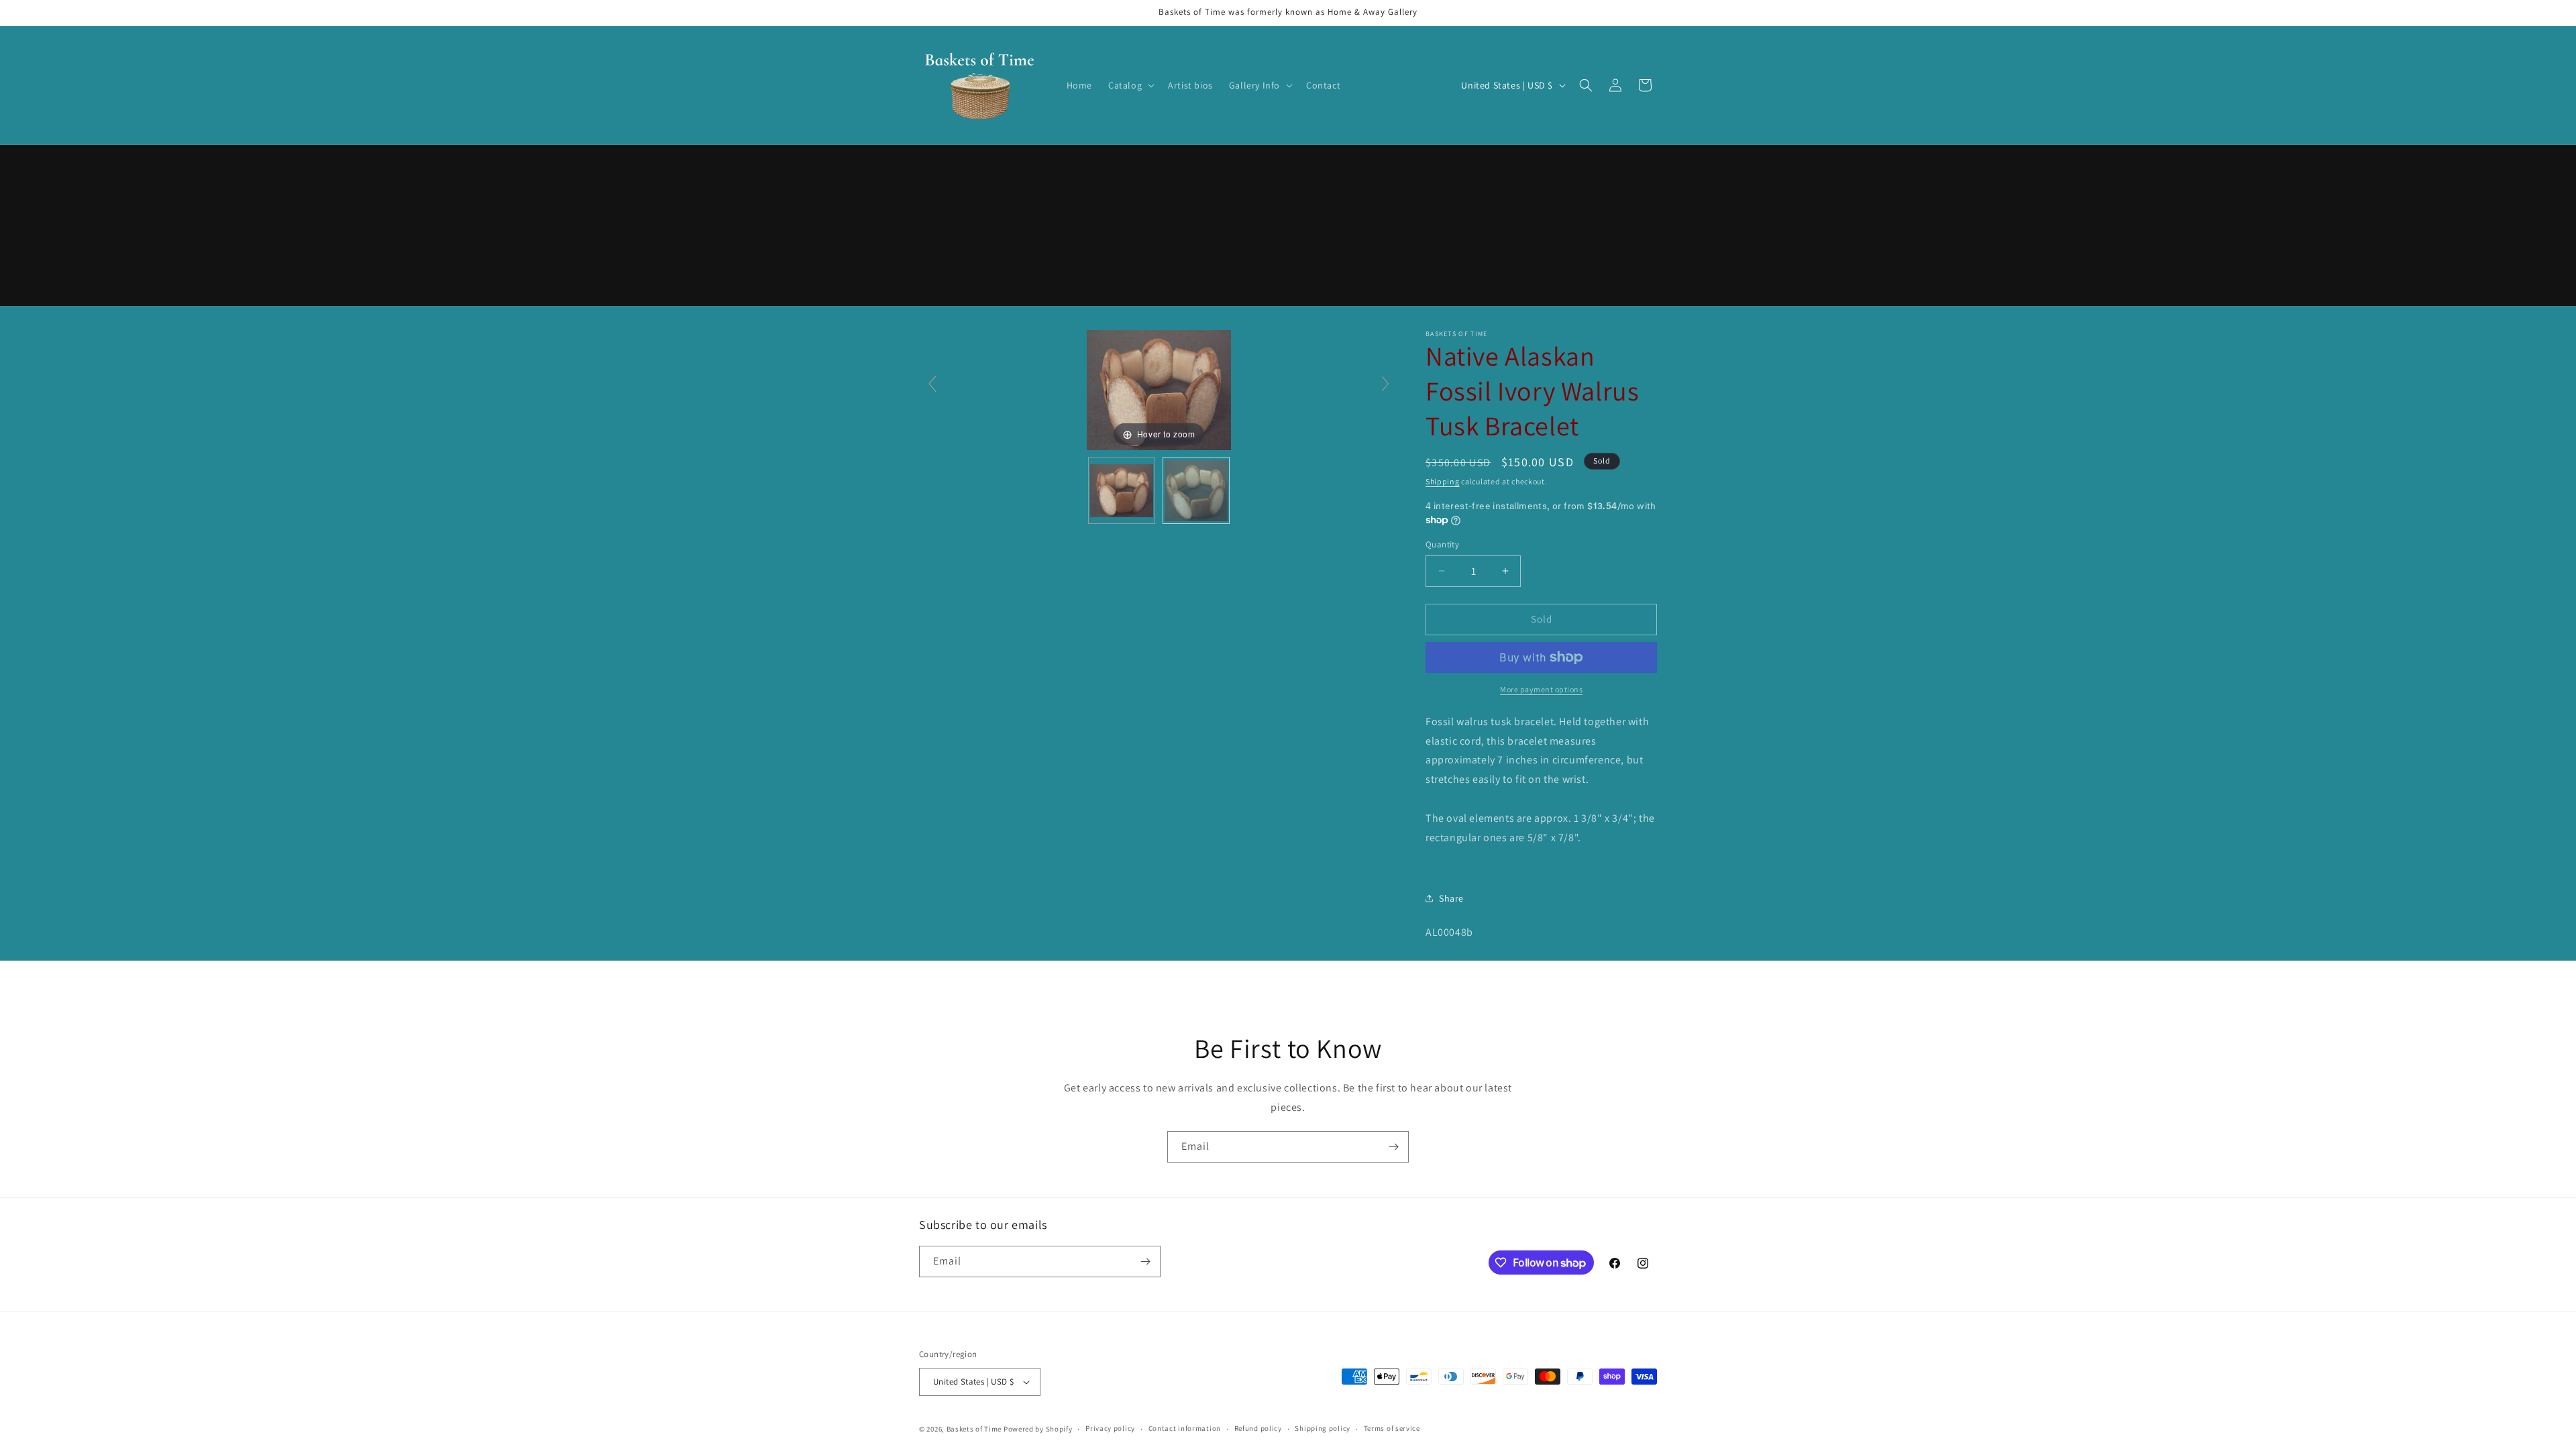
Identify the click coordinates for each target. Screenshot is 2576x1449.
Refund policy (1258, 1428)
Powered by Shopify (1038, 1429)
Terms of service (1392, 1428)
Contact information (1185, 1428)
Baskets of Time (974, 1429)
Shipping (1443, 481)
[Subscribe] (1393, 1147)
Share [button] (1451, 898)
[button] (1130, 85)
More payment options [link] (1541, 689)
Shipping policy (1323, 1428)
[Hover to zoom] (1159, 389)
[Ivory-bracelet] (1122, 490)
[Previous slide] (932, 384)
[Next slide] (1385, 384)
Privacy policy (1110, 1428)
